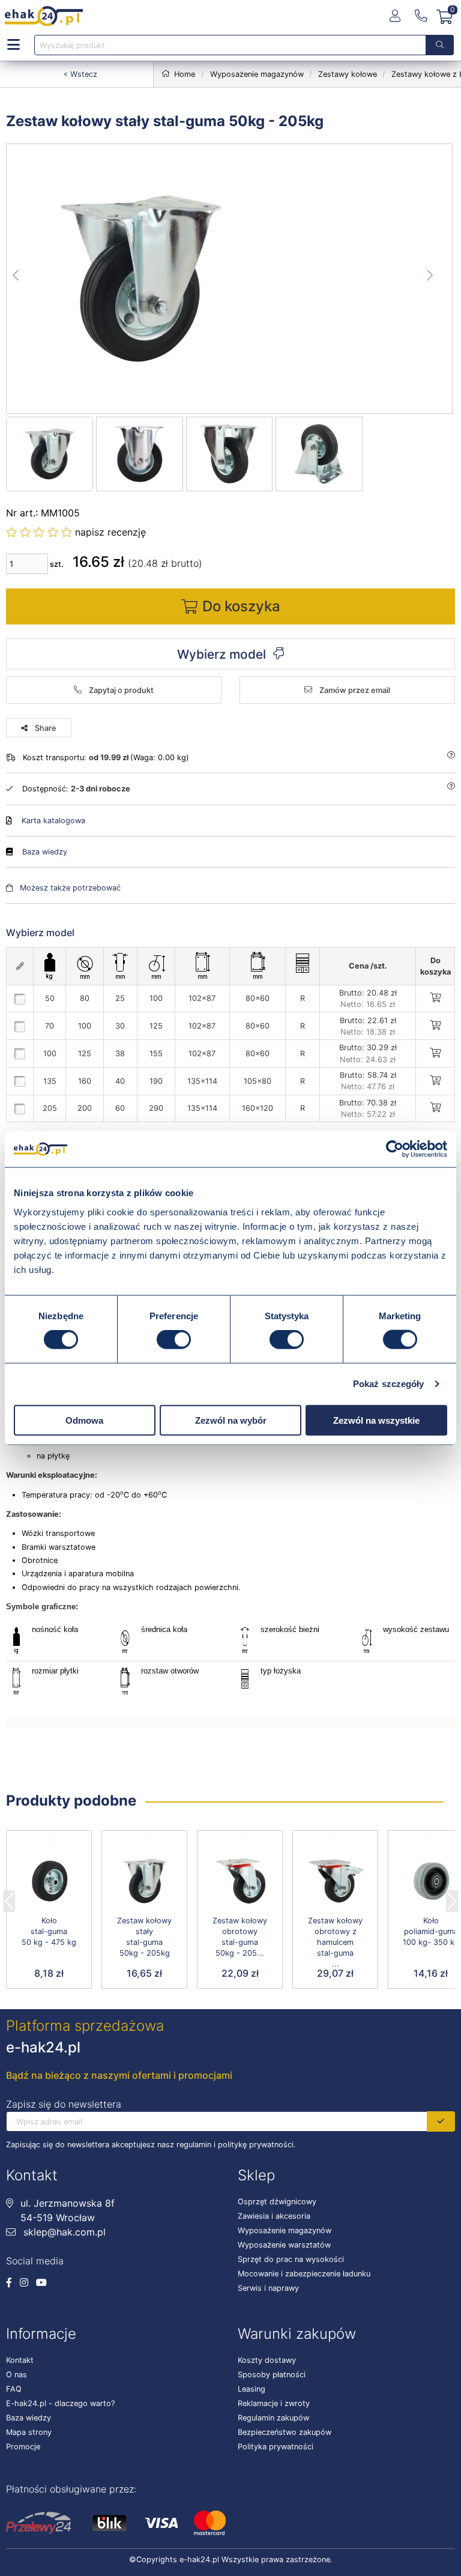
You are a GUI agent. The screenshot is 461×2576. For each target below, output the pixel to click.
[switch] (174, 1340)
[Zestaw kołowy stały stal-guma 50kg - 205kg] (230, 279)
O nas (17, 2375)
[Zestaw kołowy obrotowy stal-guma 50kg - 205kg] (240, 1881)
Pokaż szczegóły (389, 1384)
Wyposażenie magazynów (285, 2230)
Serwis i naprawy (268, 2288)
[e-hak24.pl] (44, 16)
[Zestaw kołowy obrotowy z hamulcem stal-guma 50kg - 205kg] (335, 1881)
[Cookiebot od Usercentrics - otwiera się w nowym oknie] (395, 1149)
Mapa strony (29, 2432)
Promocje (23, 2447)
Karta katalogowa (53, 821)
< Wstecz (80, 74)
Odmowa (84, 1420)
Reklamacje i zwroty (274, 2403)
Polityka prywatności (276, 2447)
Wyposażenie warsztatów (284, 2245)
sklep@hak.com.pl (63, 2232)
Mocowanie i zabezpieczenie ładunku (304, 2274)
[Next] (452, 1897)
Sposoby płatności (272, 2375)
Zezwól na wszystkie (376, 1420)
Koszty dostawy (267, 2360)
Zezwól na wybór (231, 1420)
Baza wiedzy (45, 852)
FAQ (14, 2389)
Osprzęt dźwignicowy (277, 2202)
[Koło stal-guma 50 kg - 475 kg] (49, 1881)
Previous (9, 1897)
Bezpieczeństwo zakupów (285, 2432)
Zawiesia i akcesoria (274, 2216)
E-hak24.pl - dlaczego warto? (60, 2403)
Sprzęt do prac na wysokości (291, 2259)
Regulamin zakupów (273, 2418)
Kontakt (20, 2360)
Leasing (252, 2389)
